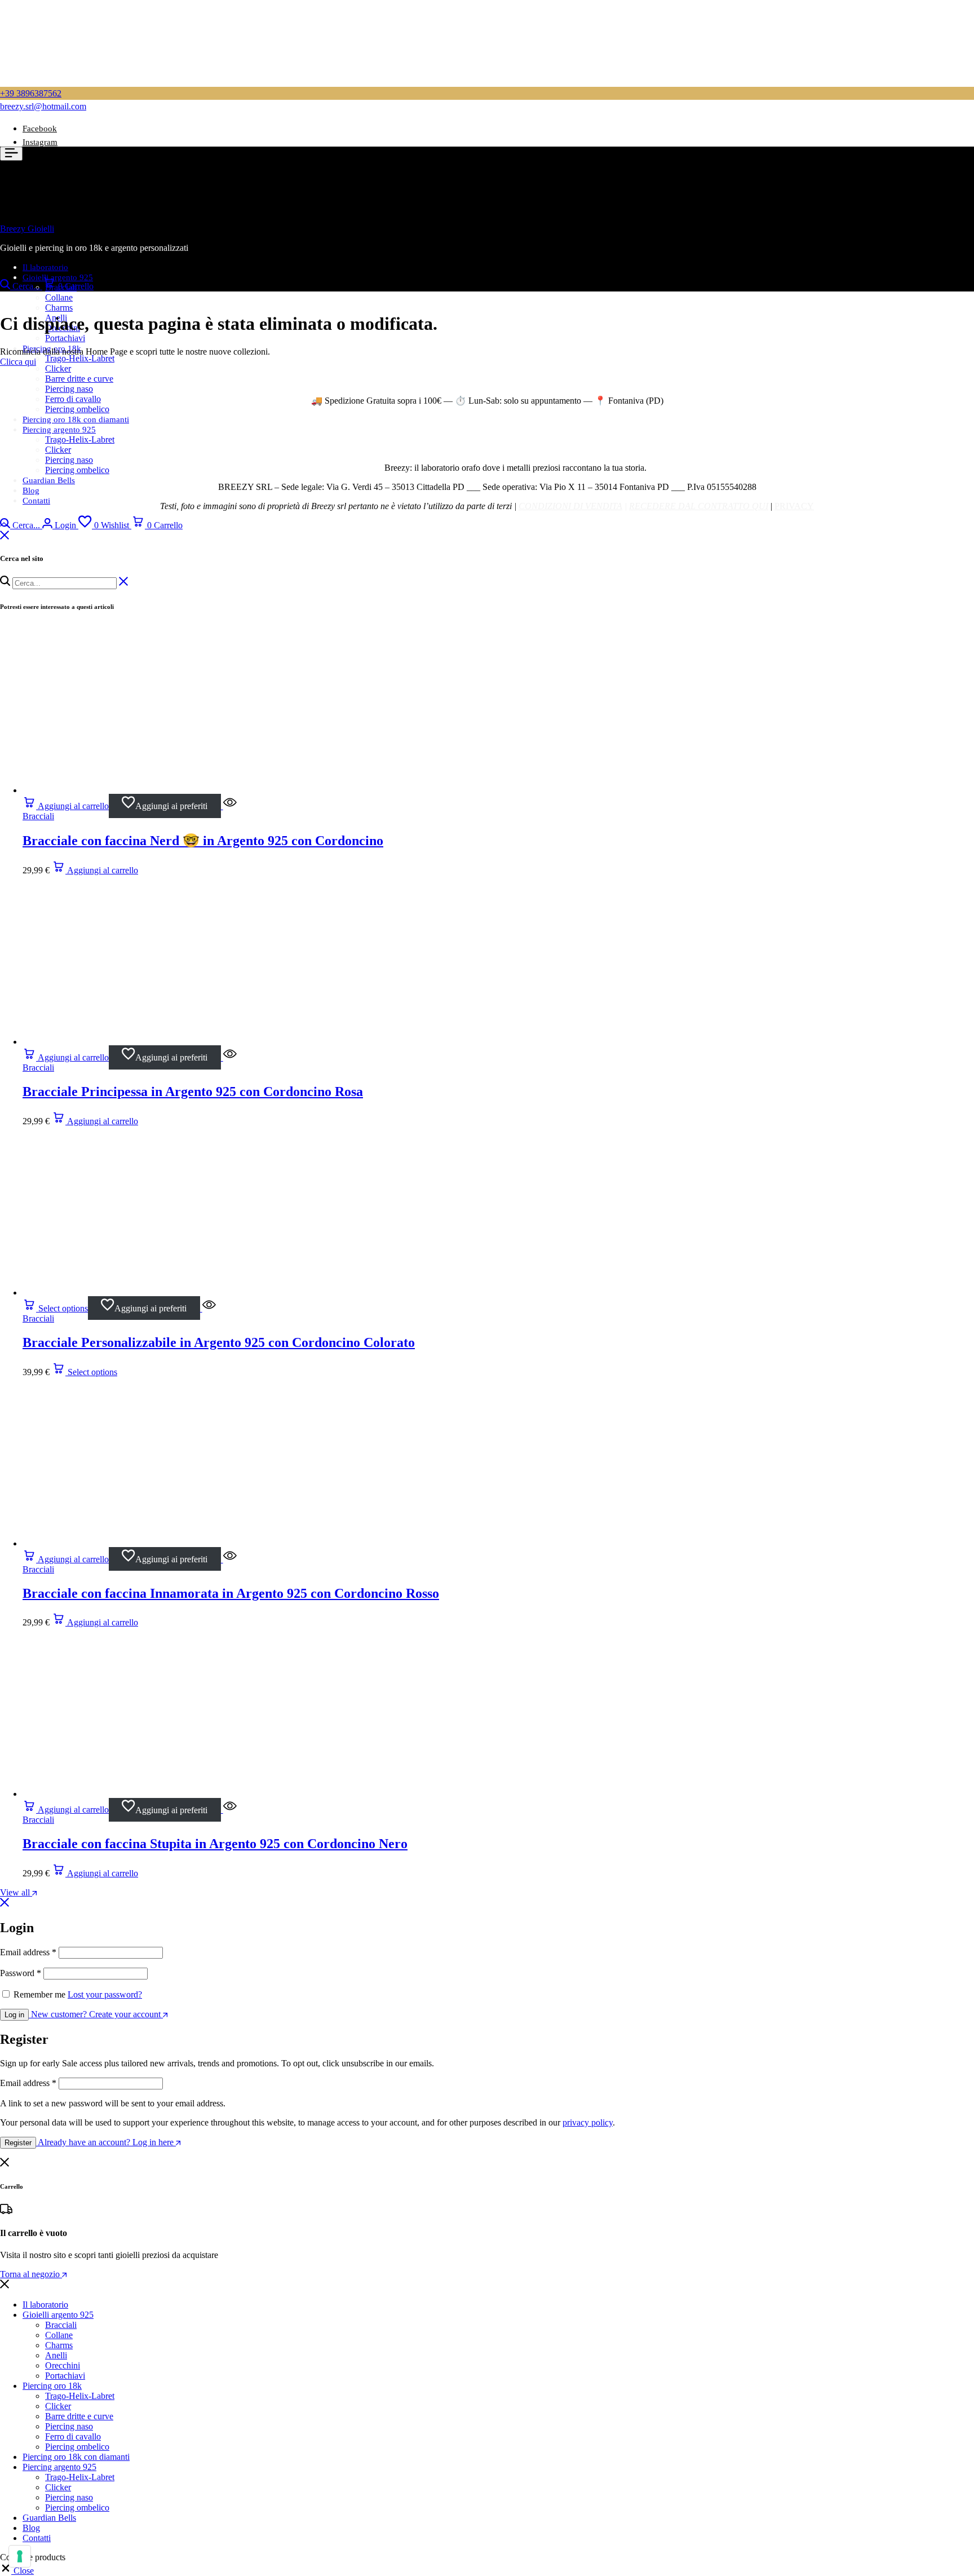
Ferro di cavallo (73, 399)
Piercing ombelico (77, 409)
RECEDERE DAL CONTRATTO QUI (699, 506)
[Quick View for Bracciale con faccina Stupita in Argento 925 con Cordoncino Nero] (229, 1810)
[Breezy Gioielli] (56, 270)
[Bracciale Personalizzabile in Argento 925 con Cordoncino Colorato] (107, 1293)
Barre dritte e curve (79, 379)
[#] (5, 536)
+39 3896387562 (31, 93)
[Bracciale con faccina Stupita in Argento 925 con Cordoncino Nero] (107, 1794)
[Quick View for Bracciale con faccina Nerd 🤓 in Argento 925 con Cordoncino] (229, 806)
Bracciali (38, 816)
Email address (28, 1952)
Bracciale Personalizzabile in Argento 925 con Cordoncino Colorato (219, 1342)
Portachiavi (65, 338)
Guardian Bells (49, 480)
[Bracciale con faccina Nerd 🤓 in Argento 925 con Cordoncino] (107, 790)
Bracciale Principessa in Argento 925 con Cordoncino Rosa (193, 1092)
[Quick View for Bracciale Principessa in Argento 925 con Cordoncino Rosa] (229, 1057)
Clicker (58, 368)
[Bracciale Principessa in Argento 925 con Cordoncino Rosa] (107, 1042)
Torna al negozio (31, 2274)
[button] (105, 525)
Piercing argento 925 (59, 430)
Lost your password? (105, 1994)
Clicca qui (18, 362)
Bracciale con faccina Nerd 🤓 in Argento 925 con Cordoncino (203, 841)
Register (18, 2143)
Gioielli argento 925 (58, 2315)
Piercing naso (69, 389)
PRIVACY (794, 506)
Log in (14, 2015)
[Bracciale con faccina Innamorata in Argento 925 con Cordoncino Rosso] (107, 1543)
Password (21, 1973)
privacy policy (588, 2122)
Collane (59, 297)
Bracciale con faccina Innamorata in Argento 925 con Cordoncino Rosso (231, 1593)
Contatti (36, 501)
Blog (31, 491)
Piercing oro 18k (52, 348)
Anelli (56, 2355)
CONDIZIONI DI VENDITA (570, 506)
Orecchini (63, 2365)
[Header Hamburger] (11, 154)
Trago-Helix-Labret (80, 358)
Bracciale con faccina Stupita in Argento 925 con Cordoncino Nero (215, 1844)
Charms (59, 308)
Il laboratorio (45, 2305)
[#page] (4, 525)
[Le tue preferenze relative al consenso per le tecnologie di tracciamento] (20, 2556)
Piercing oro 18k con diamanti (76, 419)
